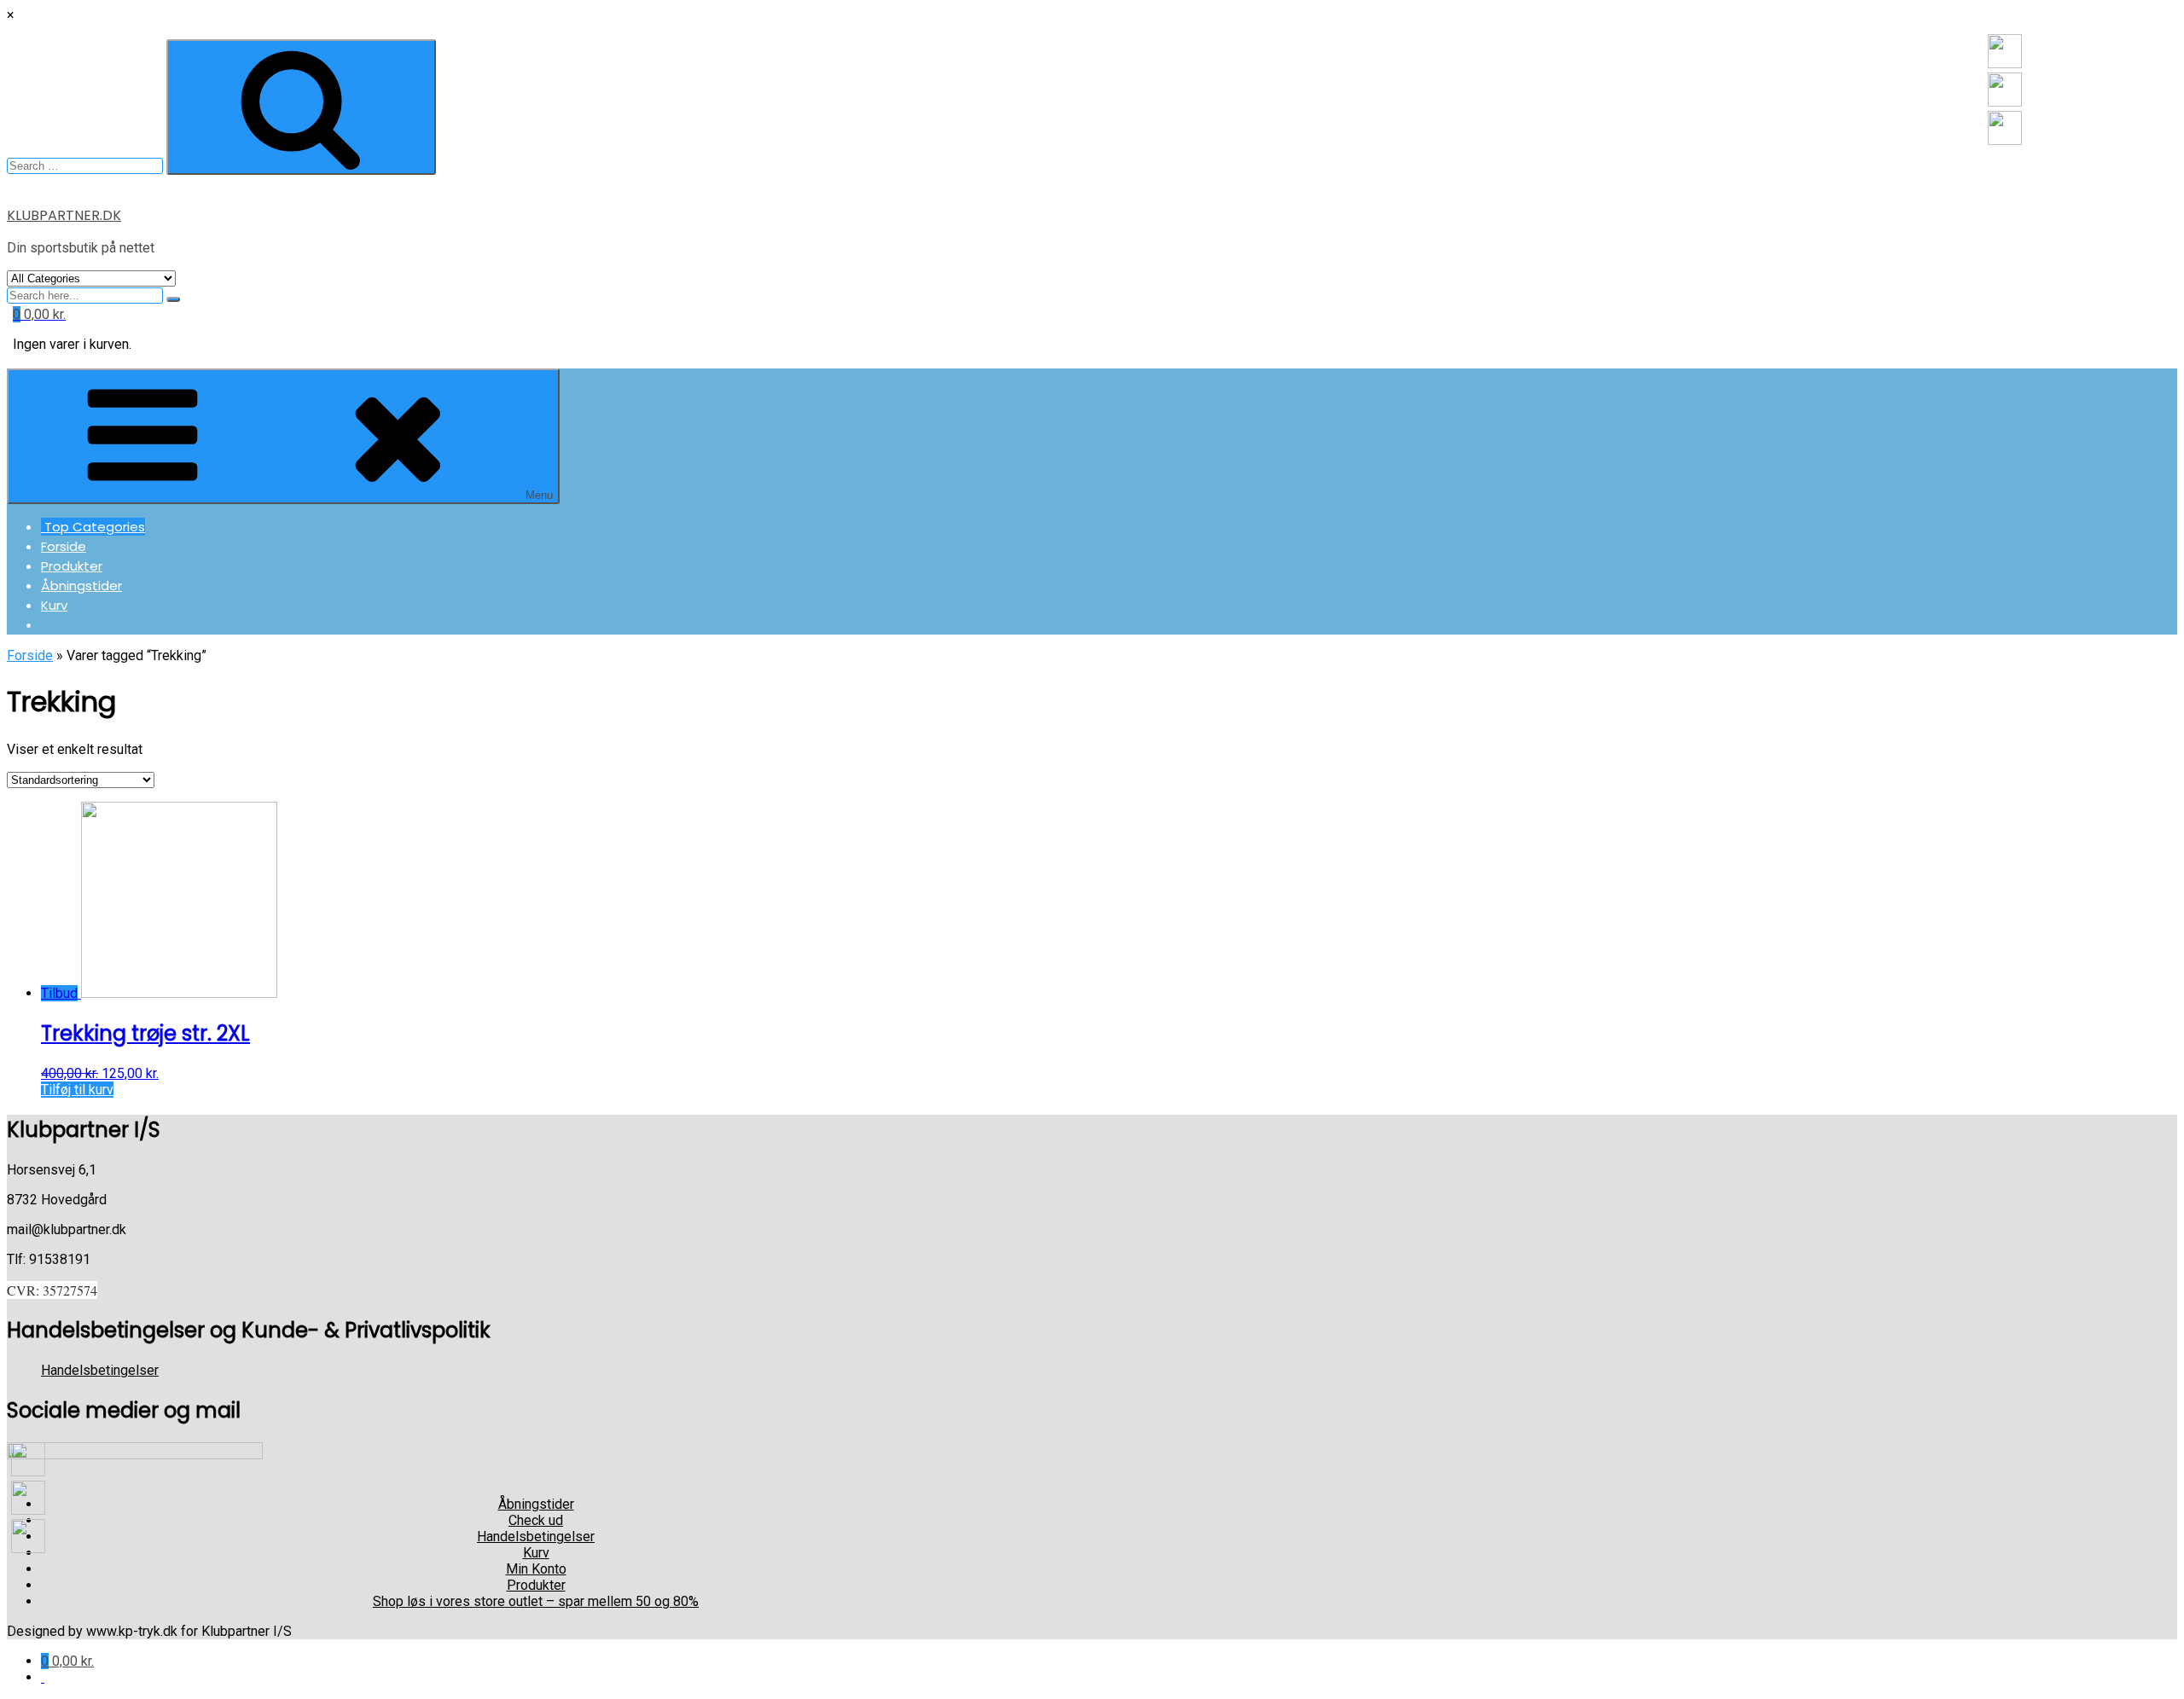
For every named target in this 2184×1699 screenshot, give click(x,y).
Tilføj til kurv (77, 1090)
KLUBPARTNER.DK (64, 215)
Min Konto (536, 1569)
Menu (539, 495)
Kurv (54, 605)
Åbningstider (81, 586)
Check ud (536, 1520)
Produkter (72, 566)
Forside (64, 546)
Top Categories (93, 527)
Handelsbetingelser (100, 1370)
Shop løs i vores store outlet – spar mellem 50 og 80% (536, 1601)
